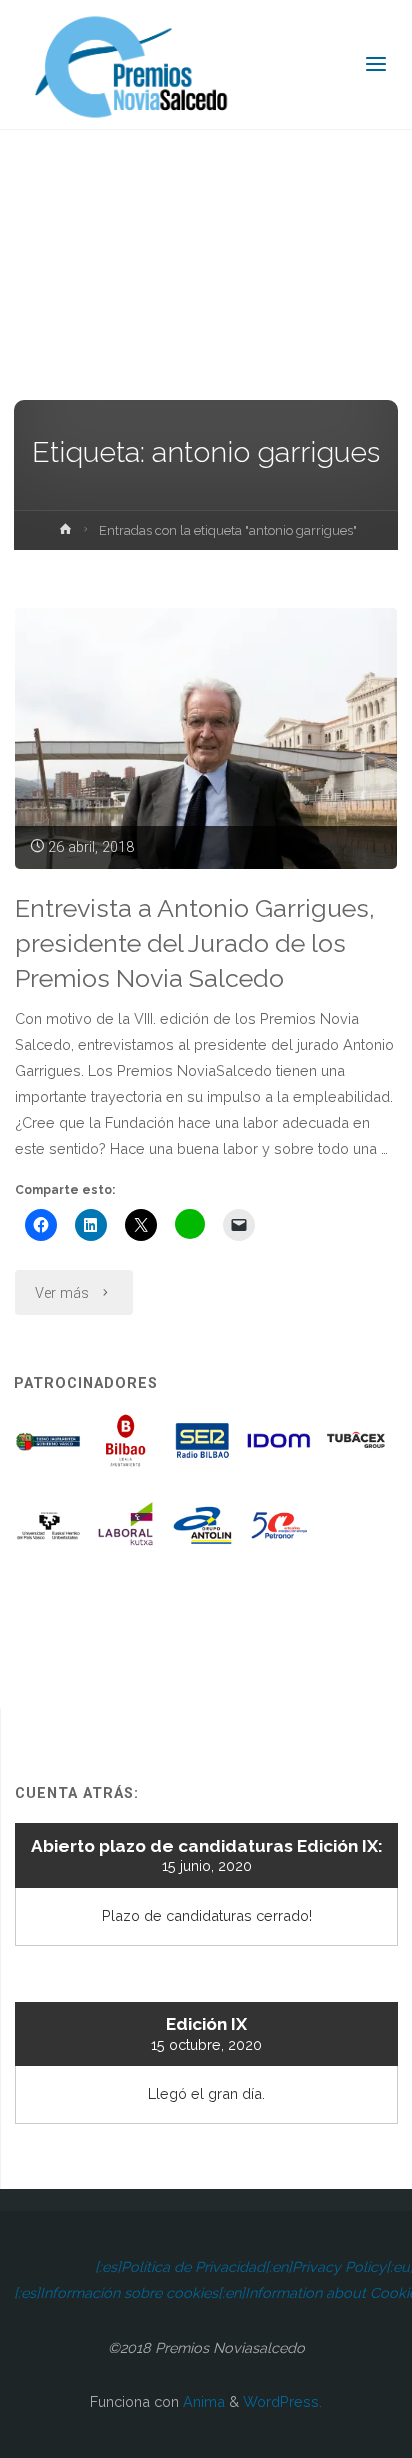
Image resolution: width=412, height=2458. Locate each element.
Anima (202, 2401)
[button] (49, 1448)
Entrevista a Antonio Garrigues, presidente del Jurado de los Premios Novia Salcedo (195, 943)
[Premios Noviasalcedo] (132, 64)
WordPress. (282, 2401)
